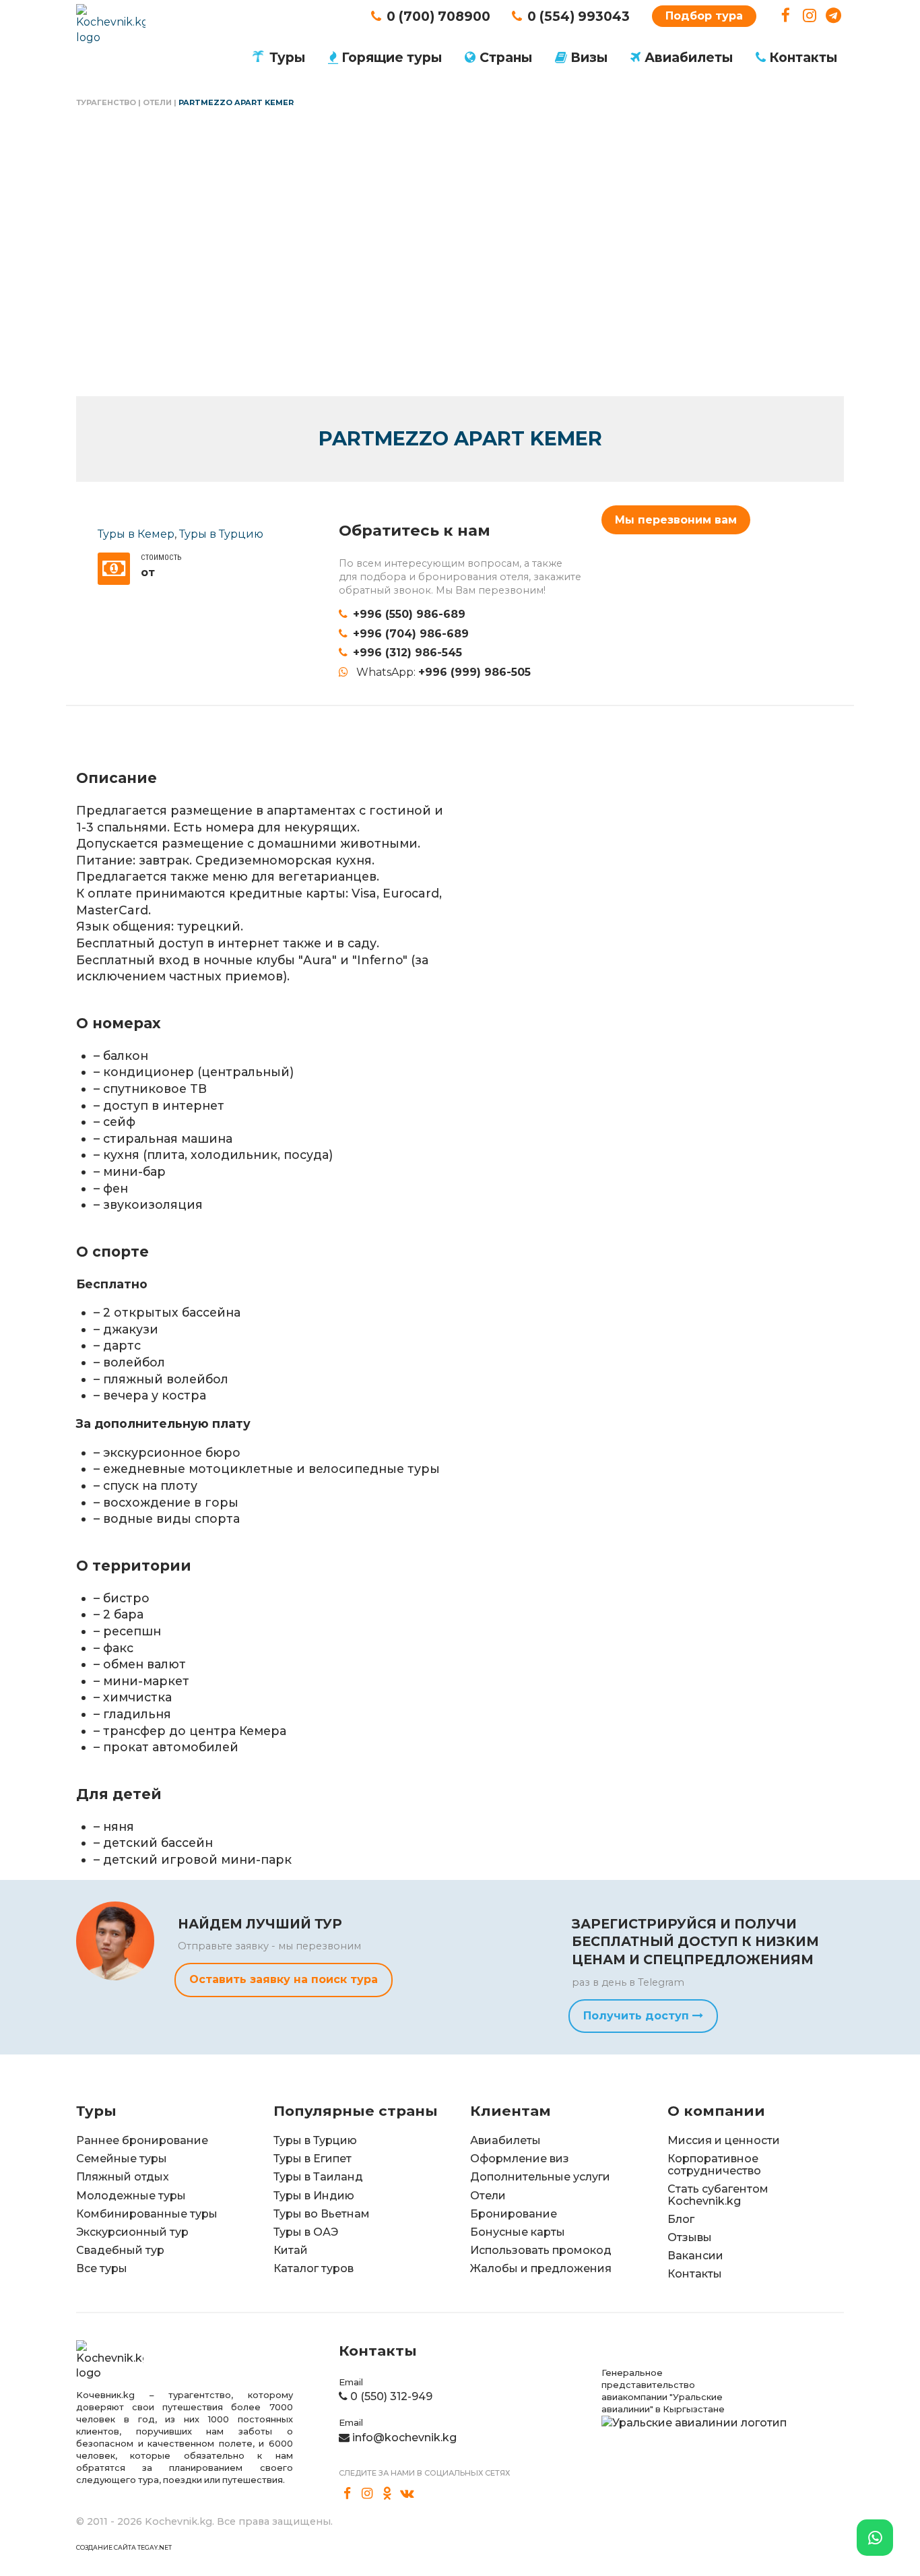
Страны (506, 57)
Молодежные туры (131, 2196)
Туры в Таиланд (318, 2177)
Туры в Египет (313, 2159)
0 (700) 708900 (438, 16)
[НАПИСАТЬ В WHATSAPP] (875, 2538)
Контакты (803, 57)
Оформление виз (520, 2159)
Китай (291, 2250)
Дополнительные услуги (540, 2177)
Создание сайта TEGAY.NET (124, 2547)
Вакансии (695, 2256)
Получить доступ (638, 2016)
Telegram (833, 16)
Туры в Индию (314, 2196)
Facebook (786, 16)
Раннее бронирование (142, 2140)
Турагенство (106, 102)
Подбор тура (704, 16)
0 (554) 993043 (579, 16)
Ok (387, 2494)
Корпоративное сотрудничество (714, 2165)
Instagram (810, 16)
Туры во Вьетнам (322, 2214)
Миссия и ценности (724, 2140)
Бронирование (514, 2214)
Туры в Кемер (136, 534)
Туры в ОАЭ (306, 2232)
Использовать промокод (541, 2250)
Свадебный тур (120, 2250)
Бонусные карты (518, 2232)
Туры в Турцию (221, 534)
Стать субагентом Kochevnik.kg (718, 2195)
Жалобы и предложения (541, 2268)
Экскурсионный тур (132, 2232)
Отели (157, 102)
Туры (287, 57)
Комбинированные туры (147, 2214)
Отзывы (690, 2237)
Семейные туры (122, 2159)
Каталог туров (314, 2268)
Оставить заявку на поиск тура (284, 1979)
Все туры (102, 2268)
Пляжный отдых (123, 2177)
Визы (589, 57)
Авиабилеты (689, 57)
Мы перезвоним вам (676, 520)
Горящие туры (392, 57)
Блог (681, 2219)
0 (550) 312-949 (391, 2396)
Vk (407, 2494)
